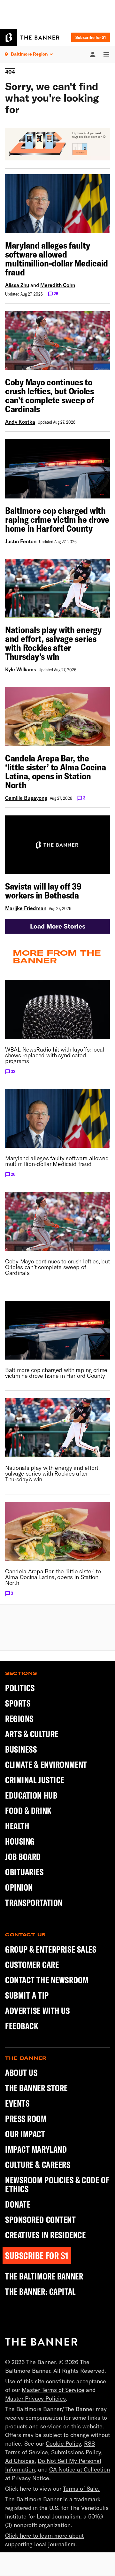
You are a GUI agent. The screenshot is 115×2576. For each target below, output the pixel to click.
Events (17, 2103)
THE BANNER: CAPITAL (40, 2292)
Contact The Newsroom (47, 1980)
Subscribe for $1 (91, 37)
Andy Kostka (20, 422)
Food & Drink (28, 1811)
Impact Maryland (36, 2149)
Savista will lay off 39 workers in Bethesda (43, 891)
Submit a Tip (27, 1995)
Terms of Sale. (81, 2489)
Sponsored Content (41, 2220)
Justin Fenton (21, 541)
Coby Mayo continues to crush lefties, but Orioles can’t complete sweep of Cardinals (50, 396)
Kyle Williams (21, 669)
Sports (18, 1703)
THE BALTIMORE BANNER (44, 2276)
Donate (18, 2204)
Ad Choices (20, 2461)
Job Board (23, 1857)
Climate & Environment (46, 1765)
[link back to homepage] (41, 2342)
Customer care (32, 1965)
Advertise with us (38, 2011)
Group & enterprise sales (51, 1949)
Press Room (26, 2119)
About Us (21, 2073)
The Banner (26, 2058)
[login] (93, 54)
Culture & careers (38, 2165)
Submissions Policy (76, 2452)
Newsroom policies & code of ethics (57, 2185)
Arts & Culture (32, 1734)
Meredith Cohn (58, 285)
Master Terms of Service (53, 2390)
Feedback (22, 2026)
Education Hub (31, 1795)
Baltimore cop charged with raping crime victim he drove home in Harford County (57, 520)
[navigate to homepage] (30, 37)
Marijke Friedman (26, 908)
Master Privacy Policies (35, 2399)
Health (17, 1826)
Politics (20, 1688)
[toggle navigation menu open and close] (103, 54)
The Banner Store (36, 2088)
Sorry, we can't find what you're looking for (52, 98)
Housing (20, 1841)
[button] (57, 926)
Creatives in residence (45, 2235)
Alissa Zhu (17, 285)
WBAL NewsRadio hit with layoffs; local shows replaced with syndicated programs (55, 1055)
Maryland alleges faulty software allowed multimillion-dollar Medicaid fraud (57, 259)
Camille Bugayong (26, 798)
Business (21, 1749)
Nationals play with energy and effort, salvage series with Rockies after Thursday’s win (53, 643)
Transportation (34, 1903)
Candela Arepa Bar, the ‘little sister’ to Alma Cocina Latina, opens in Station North (56, 772)
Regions (19, 1719)
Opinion (19, 1887)
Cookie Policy (63, 2444)
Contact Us (25, 1935)
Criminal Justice (35, 1780)
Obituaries (24, 1872)
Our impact (25, 2134)
